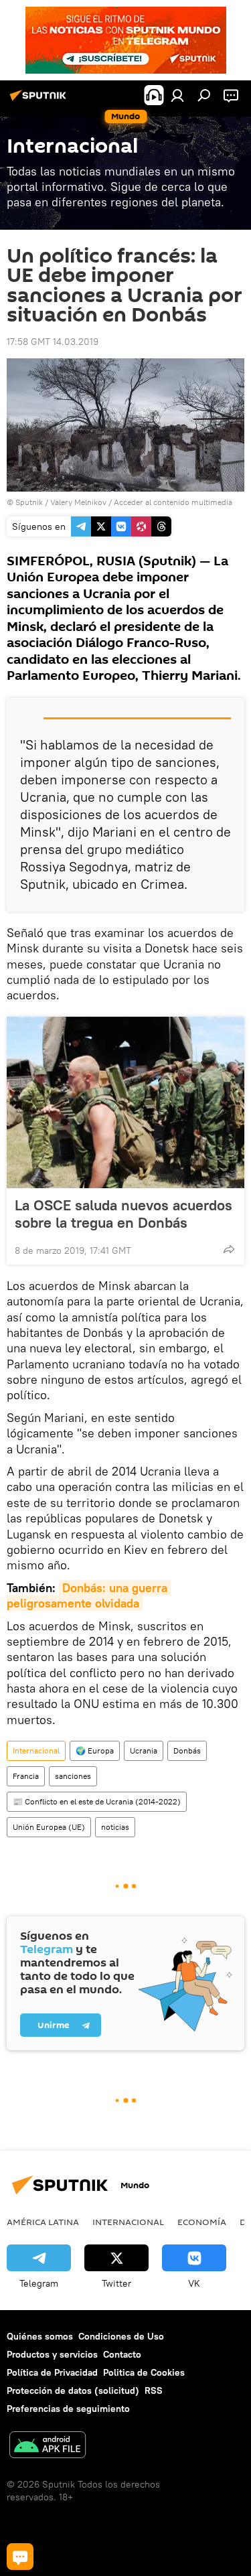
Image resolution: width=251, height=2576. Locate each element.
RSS (154, 2390)
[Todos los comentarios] (20, 2557)
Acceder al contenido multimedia (173, 502)
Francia (26, 1776)
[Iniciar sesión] (177, 95)
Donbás (187, 1750)
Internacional (36, 1750)
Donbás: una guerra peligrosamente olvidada (89, 1595)
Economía (202, 2222)
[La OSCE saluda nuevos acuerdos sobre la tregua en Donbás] (125, 1102)
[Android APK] (48, 2446)
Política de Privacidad (52, 2372)
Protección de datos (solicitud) (73, 2390)
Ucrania (144, 1750)
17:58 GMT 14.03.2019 (53, 342)
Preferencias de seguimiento (68, 2409)
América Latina (43, 2222)
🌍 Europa (95, 1750)
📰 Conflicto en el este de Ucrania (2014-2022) (97, 1801)
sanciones (73, 1776)
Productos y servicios (52, 2354)
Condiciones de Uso (121, 2336)
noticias (115, 1827)
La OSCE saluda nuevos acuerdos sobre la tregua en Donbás (123, 1214)
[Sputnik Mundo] (40, 100)
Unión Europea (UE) (49, 1827)
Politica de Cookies (144, 2372)
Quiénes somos (40, 2336)
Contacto (122, 2354)
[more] (229, 1249)
